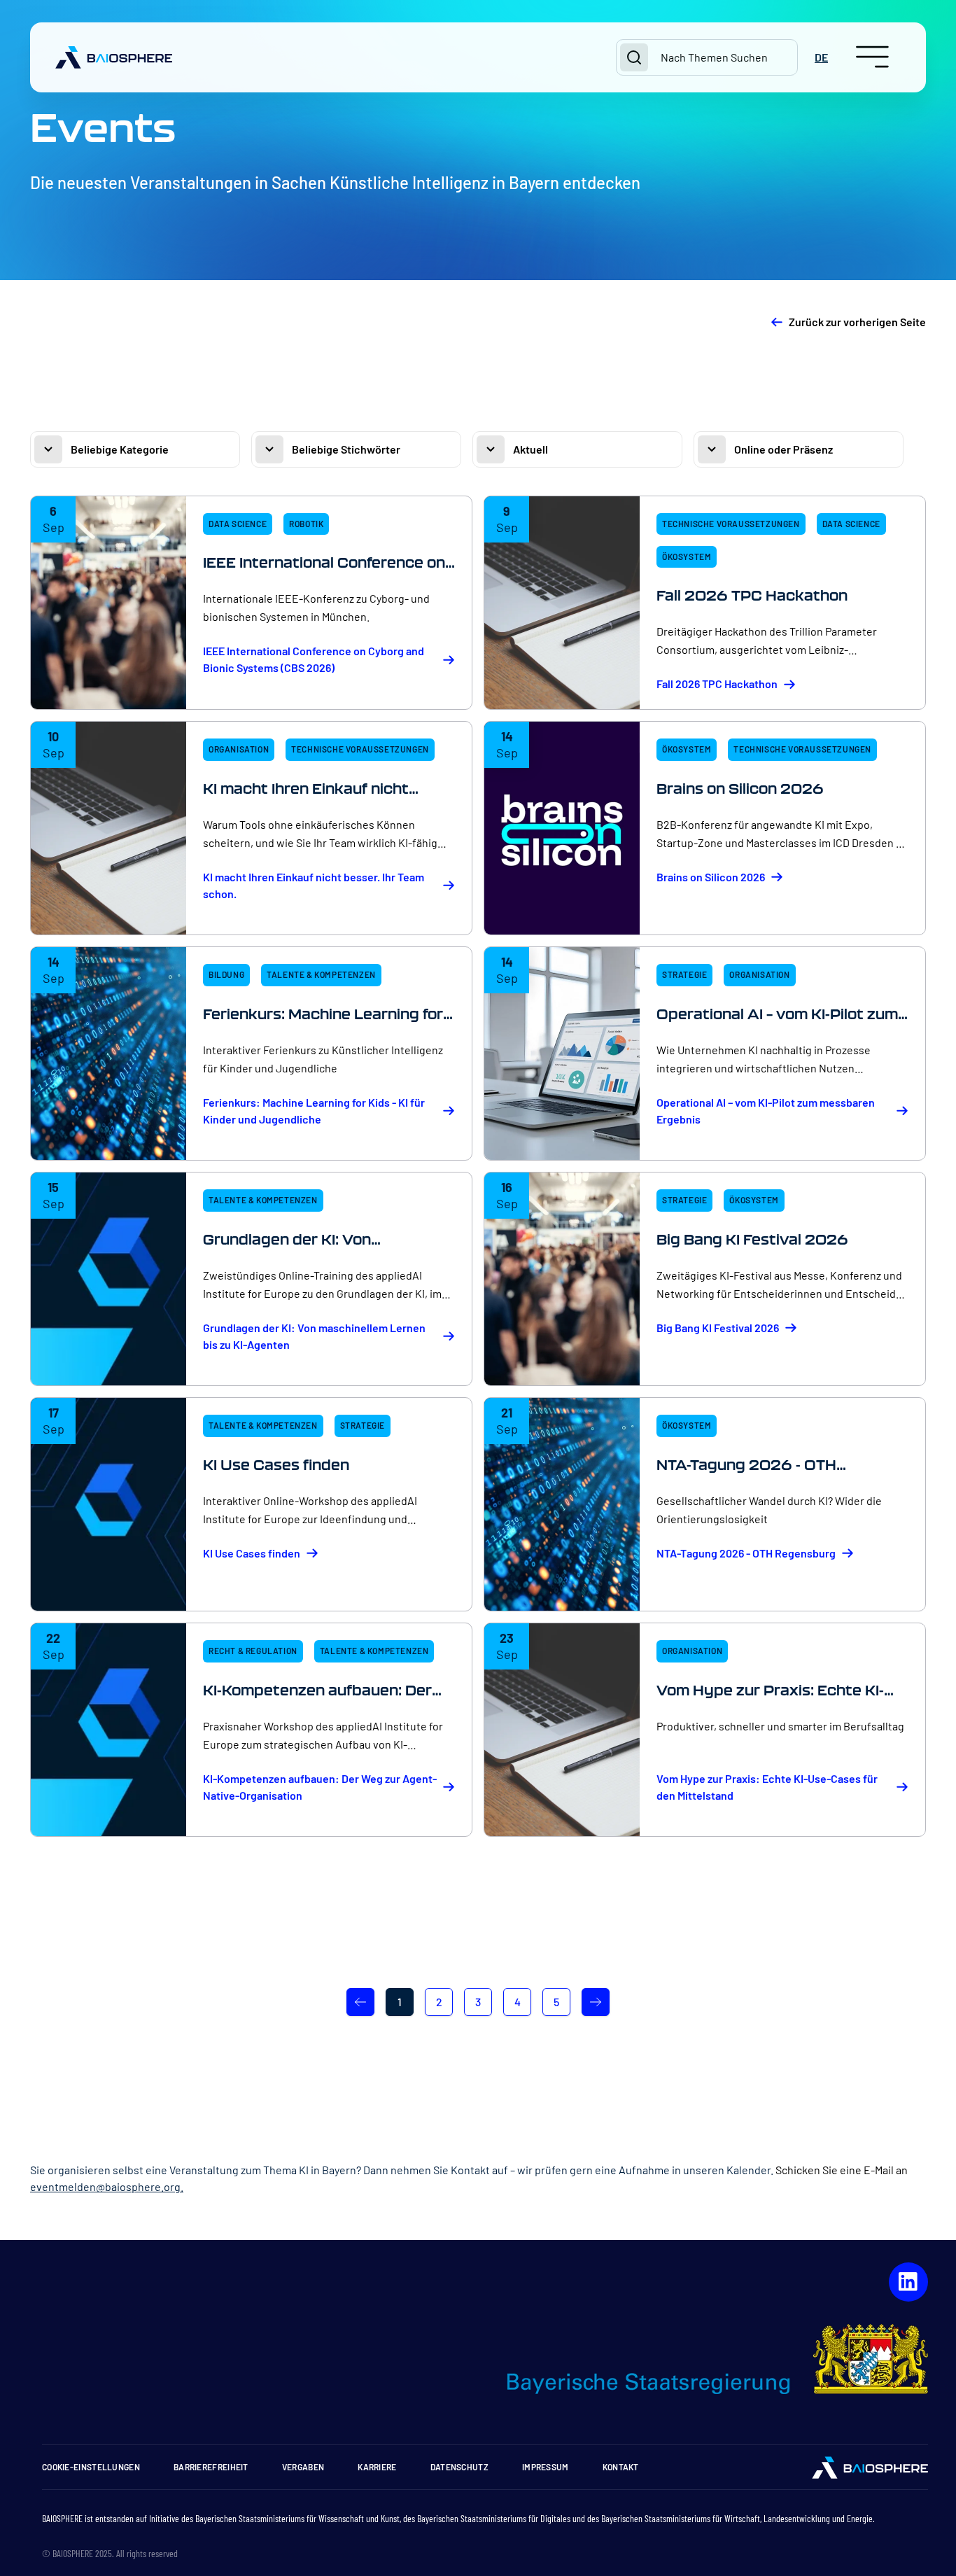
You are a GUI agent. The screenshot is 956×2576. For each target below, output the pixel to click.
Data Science (238, 524)
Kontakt (621, 2467)
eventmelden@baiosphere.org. (107, 2186)
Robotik (306, 524)
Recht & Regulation (253, 1651)
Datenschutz (459, 2467)
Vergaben (303, 2467)
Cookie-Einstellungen (91, 2467)
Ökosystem (687, 556)
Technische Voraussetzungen (731, 524)
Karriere (377, 2467)
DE (821, 57)
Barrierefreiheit (211, 2467)
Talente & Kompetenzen (321, 974)
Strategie (684, 974)
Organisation (239, 749)
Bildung (226, 974)
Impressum (546, 2467)
